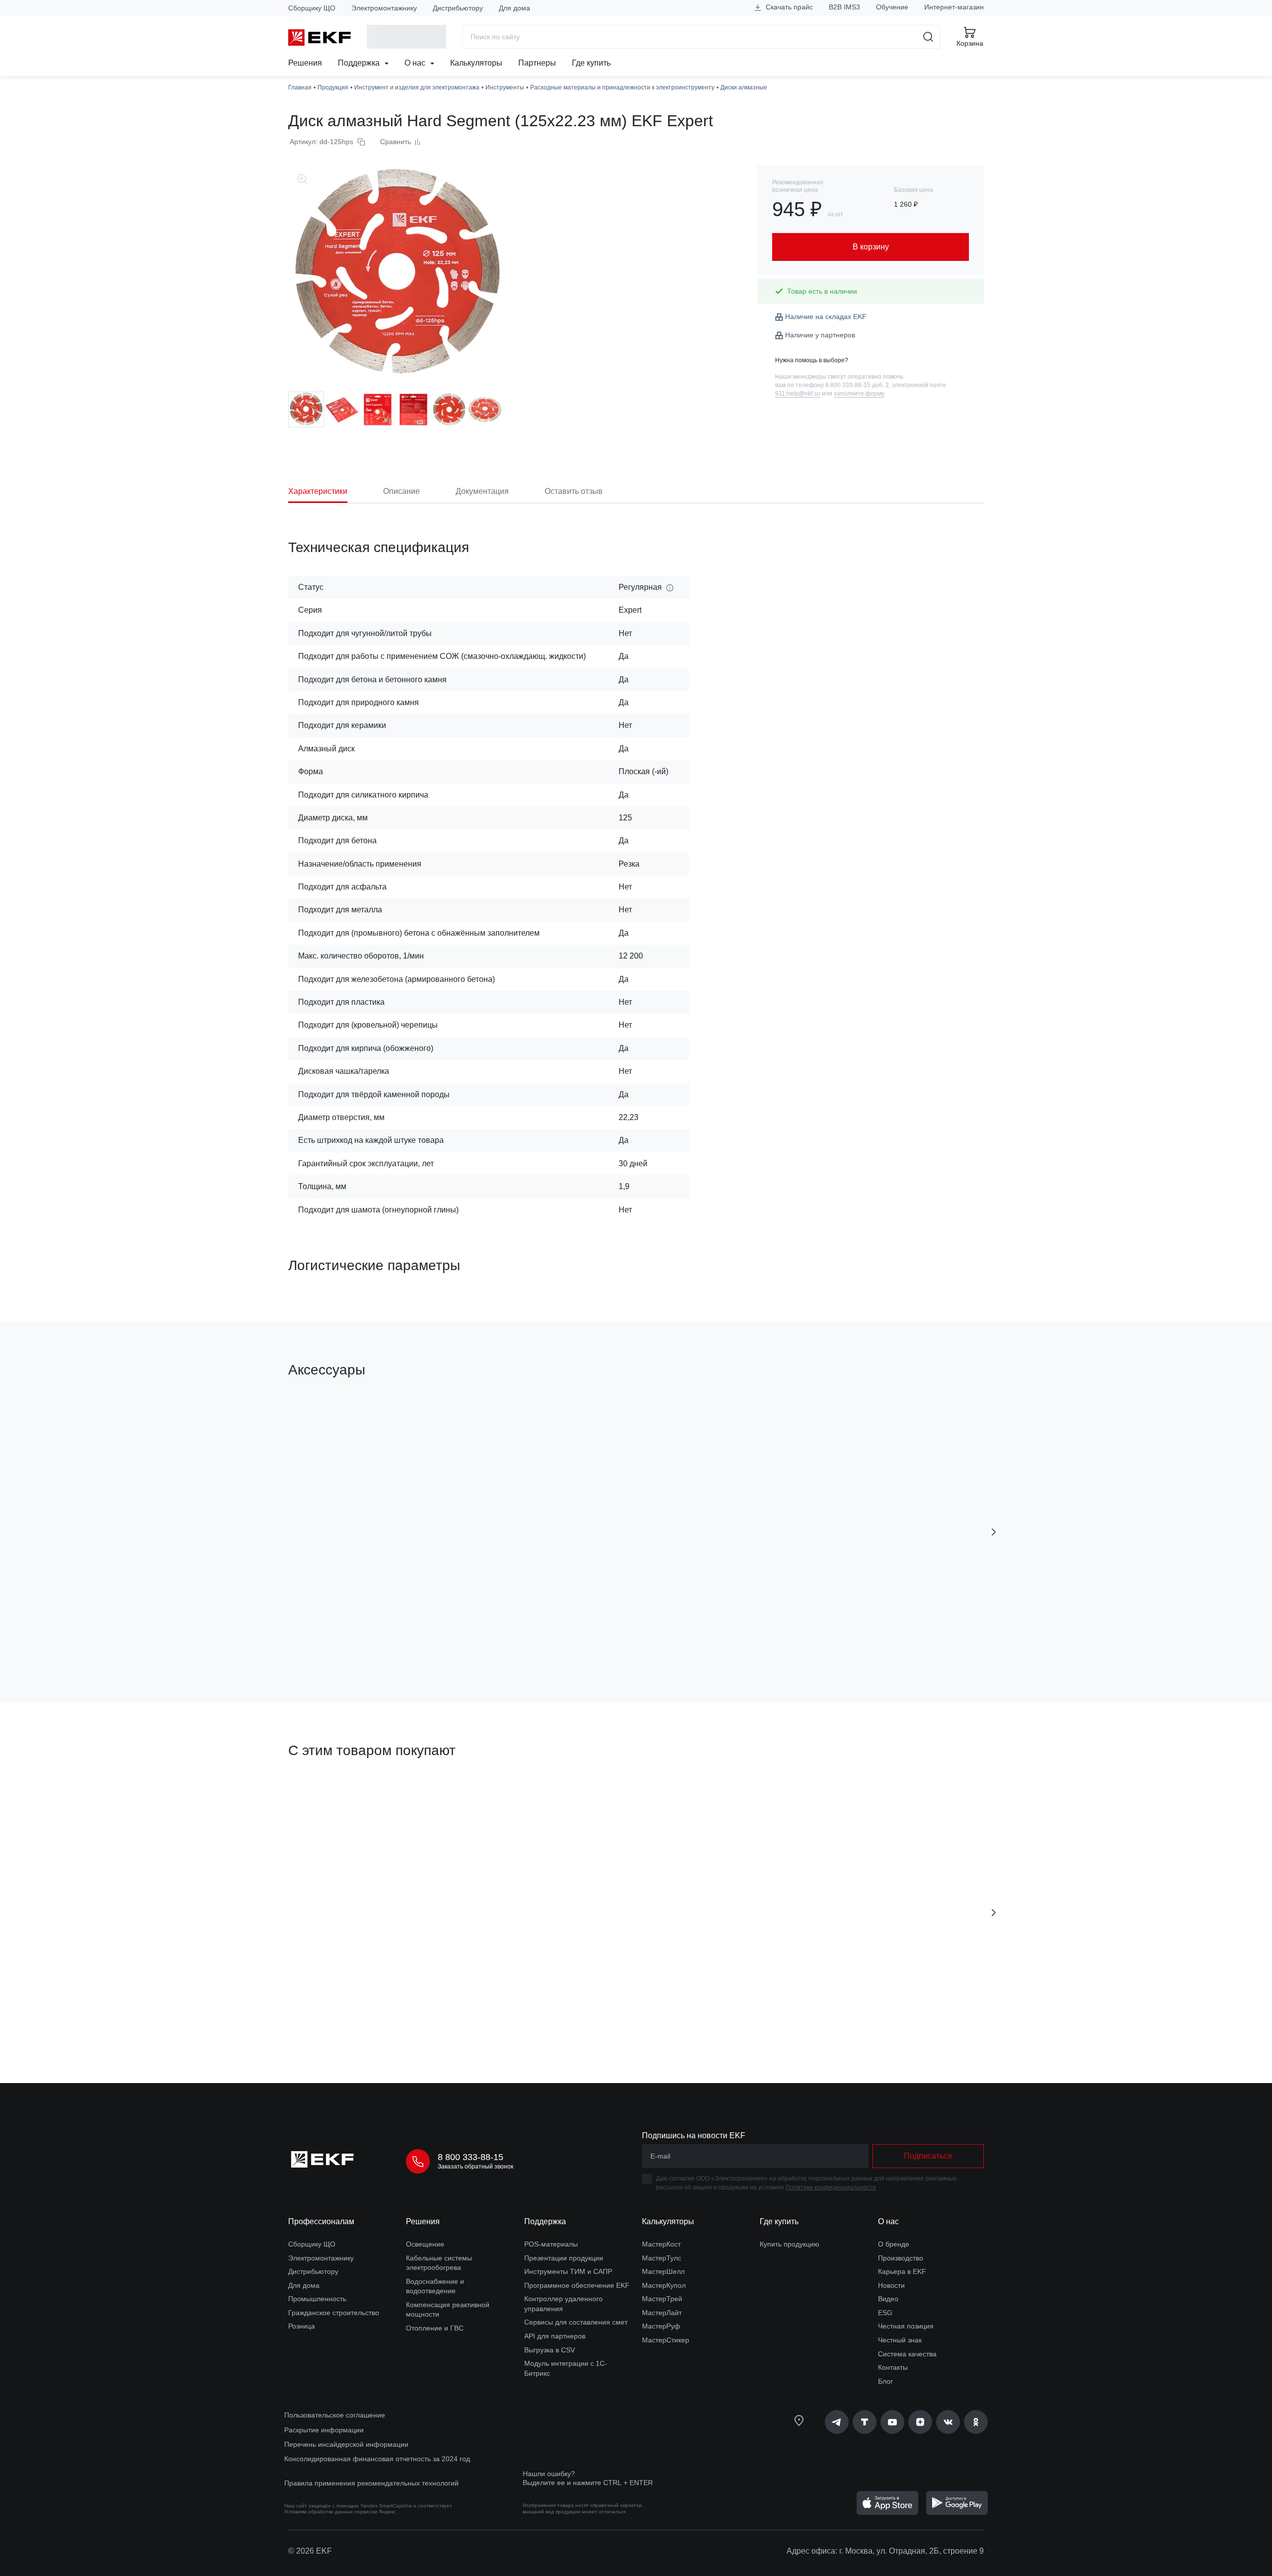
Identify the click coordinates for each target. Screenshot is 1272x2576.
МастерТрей (662, 2299)
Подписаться (928, 2156)
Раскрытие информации (324, 2430)
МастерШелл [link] (663, 2271)
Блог (885, 2381)
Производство (901, 2258)
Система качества (907, 2354)
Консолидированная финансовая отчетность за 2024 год (377, 2459)
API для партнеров (555, 2336)
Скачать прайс (788, 7)
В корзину (345, 1639)
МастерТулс (662, 2258)
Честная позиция (906, 2326)
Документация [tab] (482, 491)
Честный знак (900, 2340)
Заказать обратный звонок (476, 2167)
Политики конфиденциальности (831, 2187)
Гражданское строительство (334, 2313)
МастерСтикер (666, 2340)
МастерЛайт (662, 2313)
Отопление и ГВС (435, 2328)
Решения (305, 63)
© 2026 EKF (310, 2551)
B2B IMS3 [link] (844, 7)
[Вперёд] (994, 1532)
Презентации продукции (564, 2258)
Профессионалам (321, 2221)
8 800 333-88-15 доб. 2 (857, 385)
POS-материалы (551, 2244)
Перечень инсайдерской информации (346, 2444)
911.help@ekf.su (798, 394)
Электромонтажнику (384, 8)
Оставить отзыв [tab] (574, 491)
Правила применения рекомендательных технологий (371, 2483)
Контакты (893, 2367)
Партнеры (537, 63)
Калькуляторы (476, 63)
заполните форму (859, 394)
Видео (888, 2299)
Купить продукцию (790, 2244)
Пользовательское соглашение (335, 2415)
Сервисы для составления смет (576, 2322)
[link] (837, 2422)
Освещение (425, 2244)
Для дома (515, 8)
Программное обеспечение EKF (577, 2285)
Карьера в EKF (902, 2271)
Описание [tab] (401, 491)
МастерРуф (661, 2326)
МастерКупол (664, 2285)
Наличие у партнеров (820, 335)
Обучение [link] (892, 7)
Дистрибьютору (458, 8)
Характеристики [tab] (318, 491)
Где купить (591, 63)
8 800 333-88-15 (471, 2157)
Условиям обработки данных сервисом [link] (331, 2512)
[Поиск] (928, 37)
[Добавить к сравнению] (434, 1639)
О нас (416, 63)
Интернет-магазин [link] (954, 7)
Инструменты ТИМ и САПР (568, 2271)
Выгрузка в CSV (550, 2350)
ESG (885, 2313)
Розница (302, 2326)
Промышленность (317, 2299)
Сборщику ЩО (312, 8)
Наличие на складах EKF (826, 317)
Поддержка (360, 63)
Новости (891, 2285)
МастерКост (661, 2244)
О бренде (894, 2244)
